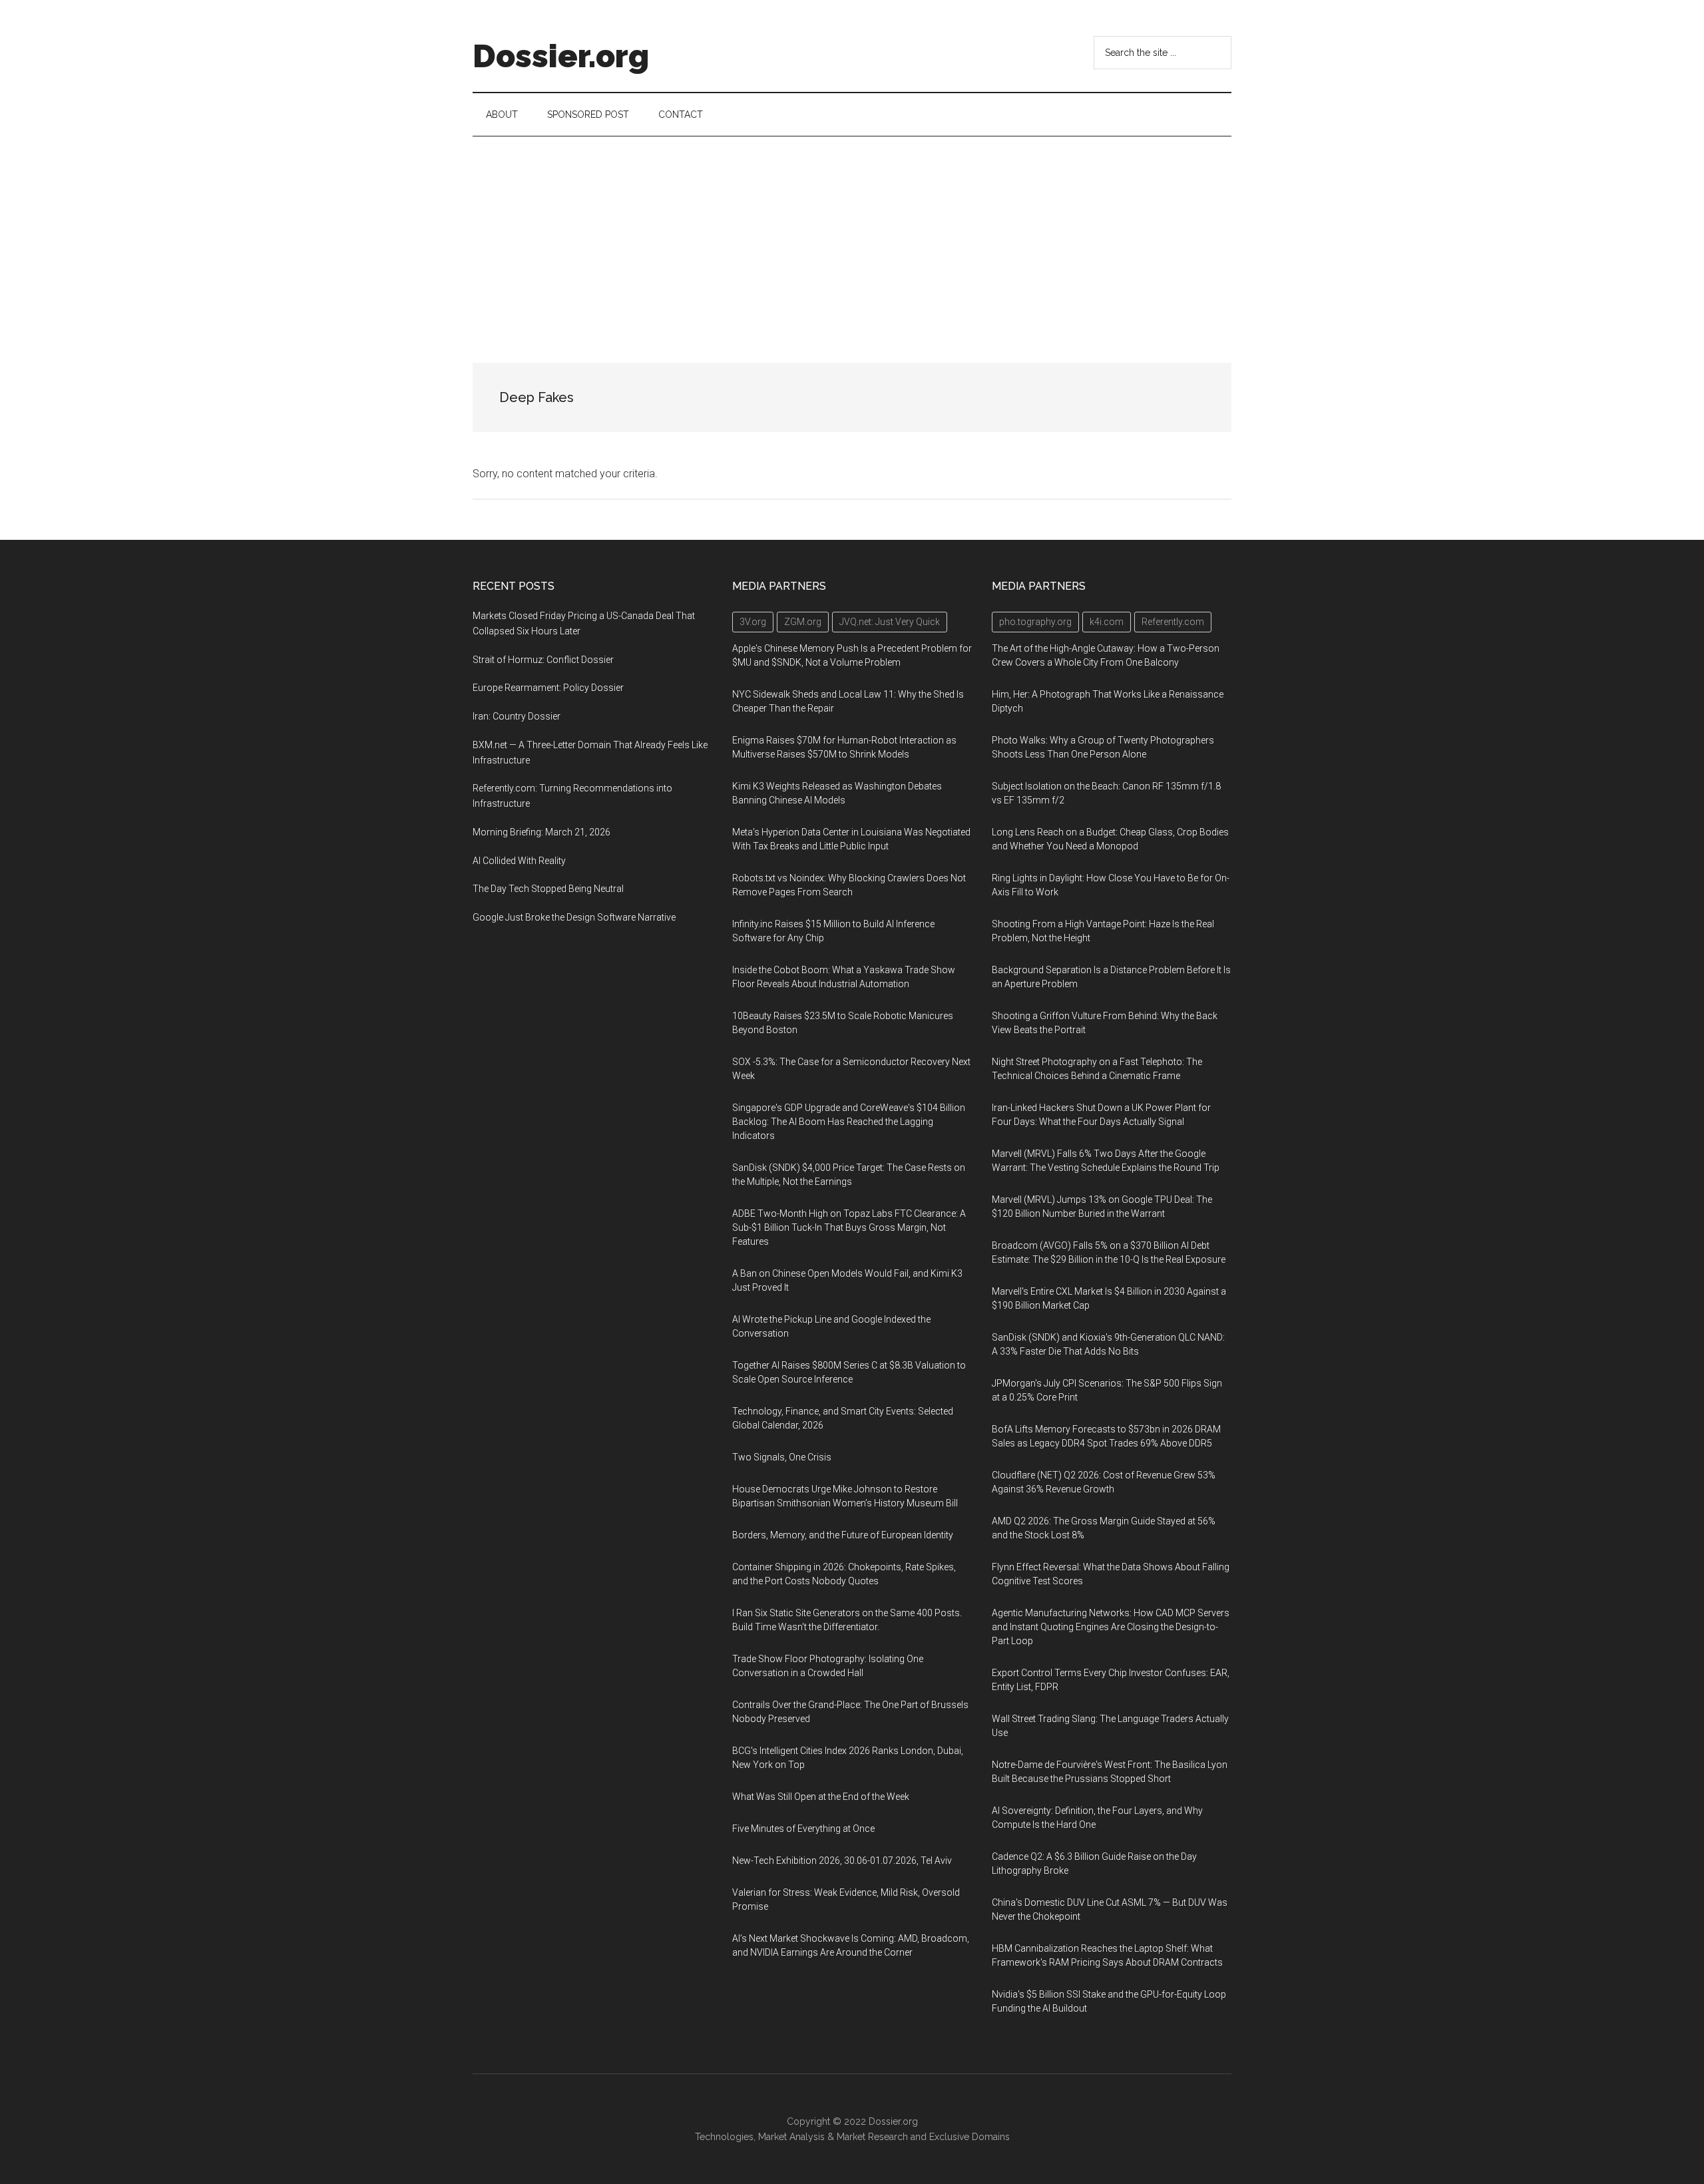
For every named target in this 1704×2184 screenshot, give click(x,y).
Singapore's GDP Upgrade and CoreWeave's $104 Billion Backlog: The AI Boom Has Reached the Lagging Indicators (849, 1122)
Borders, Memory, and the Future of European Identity (843, 1535)
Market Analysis (791, 2137)
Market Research (872, 2137)
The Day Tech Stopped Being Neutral (548, 889)
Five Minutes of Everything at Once (803, 1829)
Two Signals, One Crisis (782, 1457)
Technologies (724, 2137)
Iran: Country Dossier (517, 716)
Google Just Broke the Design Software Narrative (574, 917)
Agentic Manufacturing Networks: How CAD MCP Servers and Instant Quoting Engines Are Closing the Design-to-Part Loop (1111, 1627)
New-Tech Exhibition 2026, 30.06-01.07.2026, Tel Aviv (842, 1860)
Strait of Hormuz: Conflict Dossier (543, 660)
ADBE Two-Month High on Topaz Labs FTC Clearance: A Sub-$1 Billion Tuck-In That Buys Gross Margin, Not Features (849, 1227)
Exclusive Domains (969, 2137)
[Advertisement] (852, 236)
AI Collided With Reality (519, 861)
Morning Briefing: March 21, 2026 (541, 832)
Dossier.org (561, 56)
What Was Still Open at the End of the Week (821, 1797)
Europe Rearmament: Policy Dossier (548, 688)
